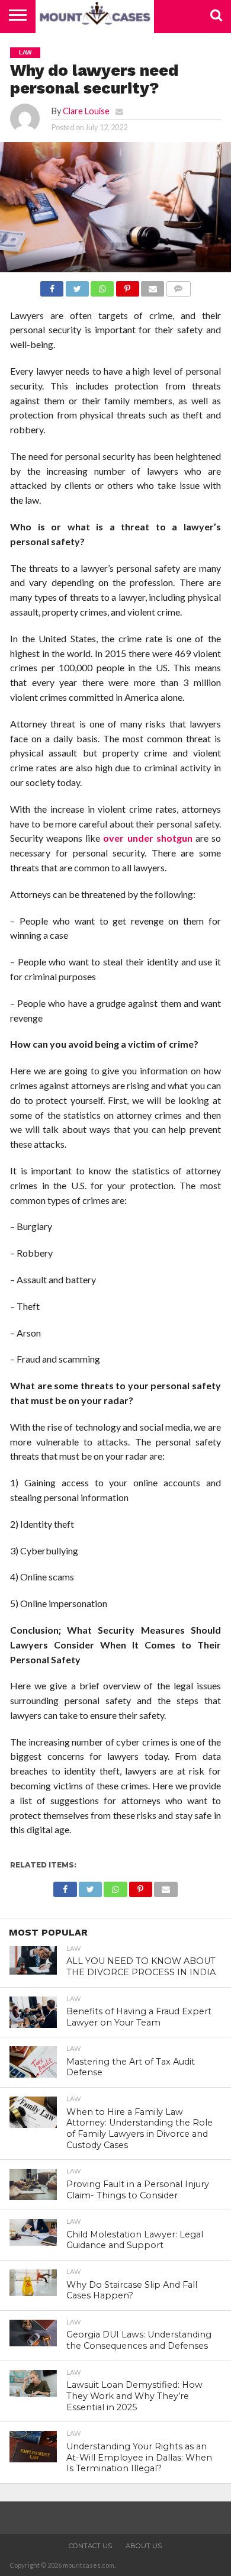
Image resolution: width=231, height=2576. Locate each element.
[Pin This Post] (127, 286)
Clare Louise (86, 111)
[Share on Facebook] (52, 286)
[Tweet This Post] (77, 286)
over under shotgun (147, 838)
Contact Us (90, 2546)
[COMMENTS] (178, 286)
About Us (144, 2546)
